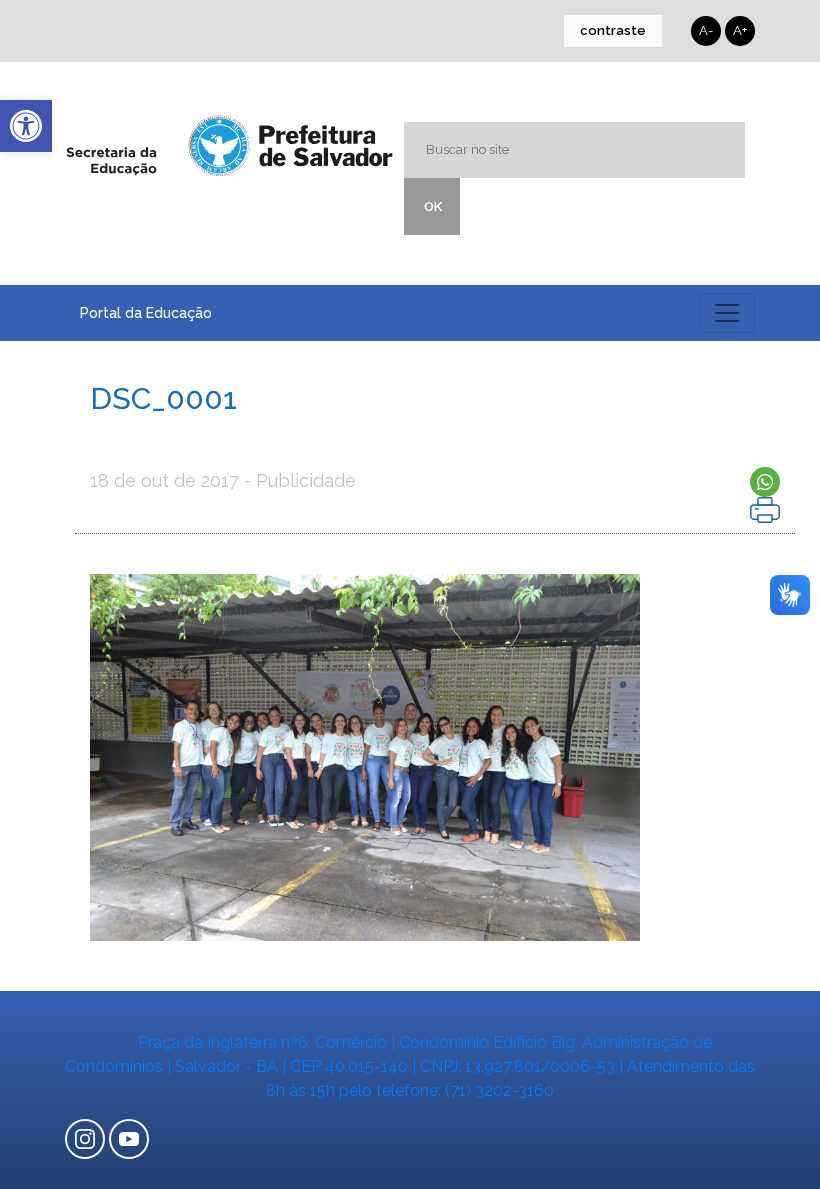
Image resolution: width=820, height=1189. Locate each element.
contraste (613, 30)
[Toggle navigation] (727, 313)
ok (433, 206)
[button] (26, 126)
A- (706, 30)
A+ (740, 30)
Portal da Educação (146, 313)
